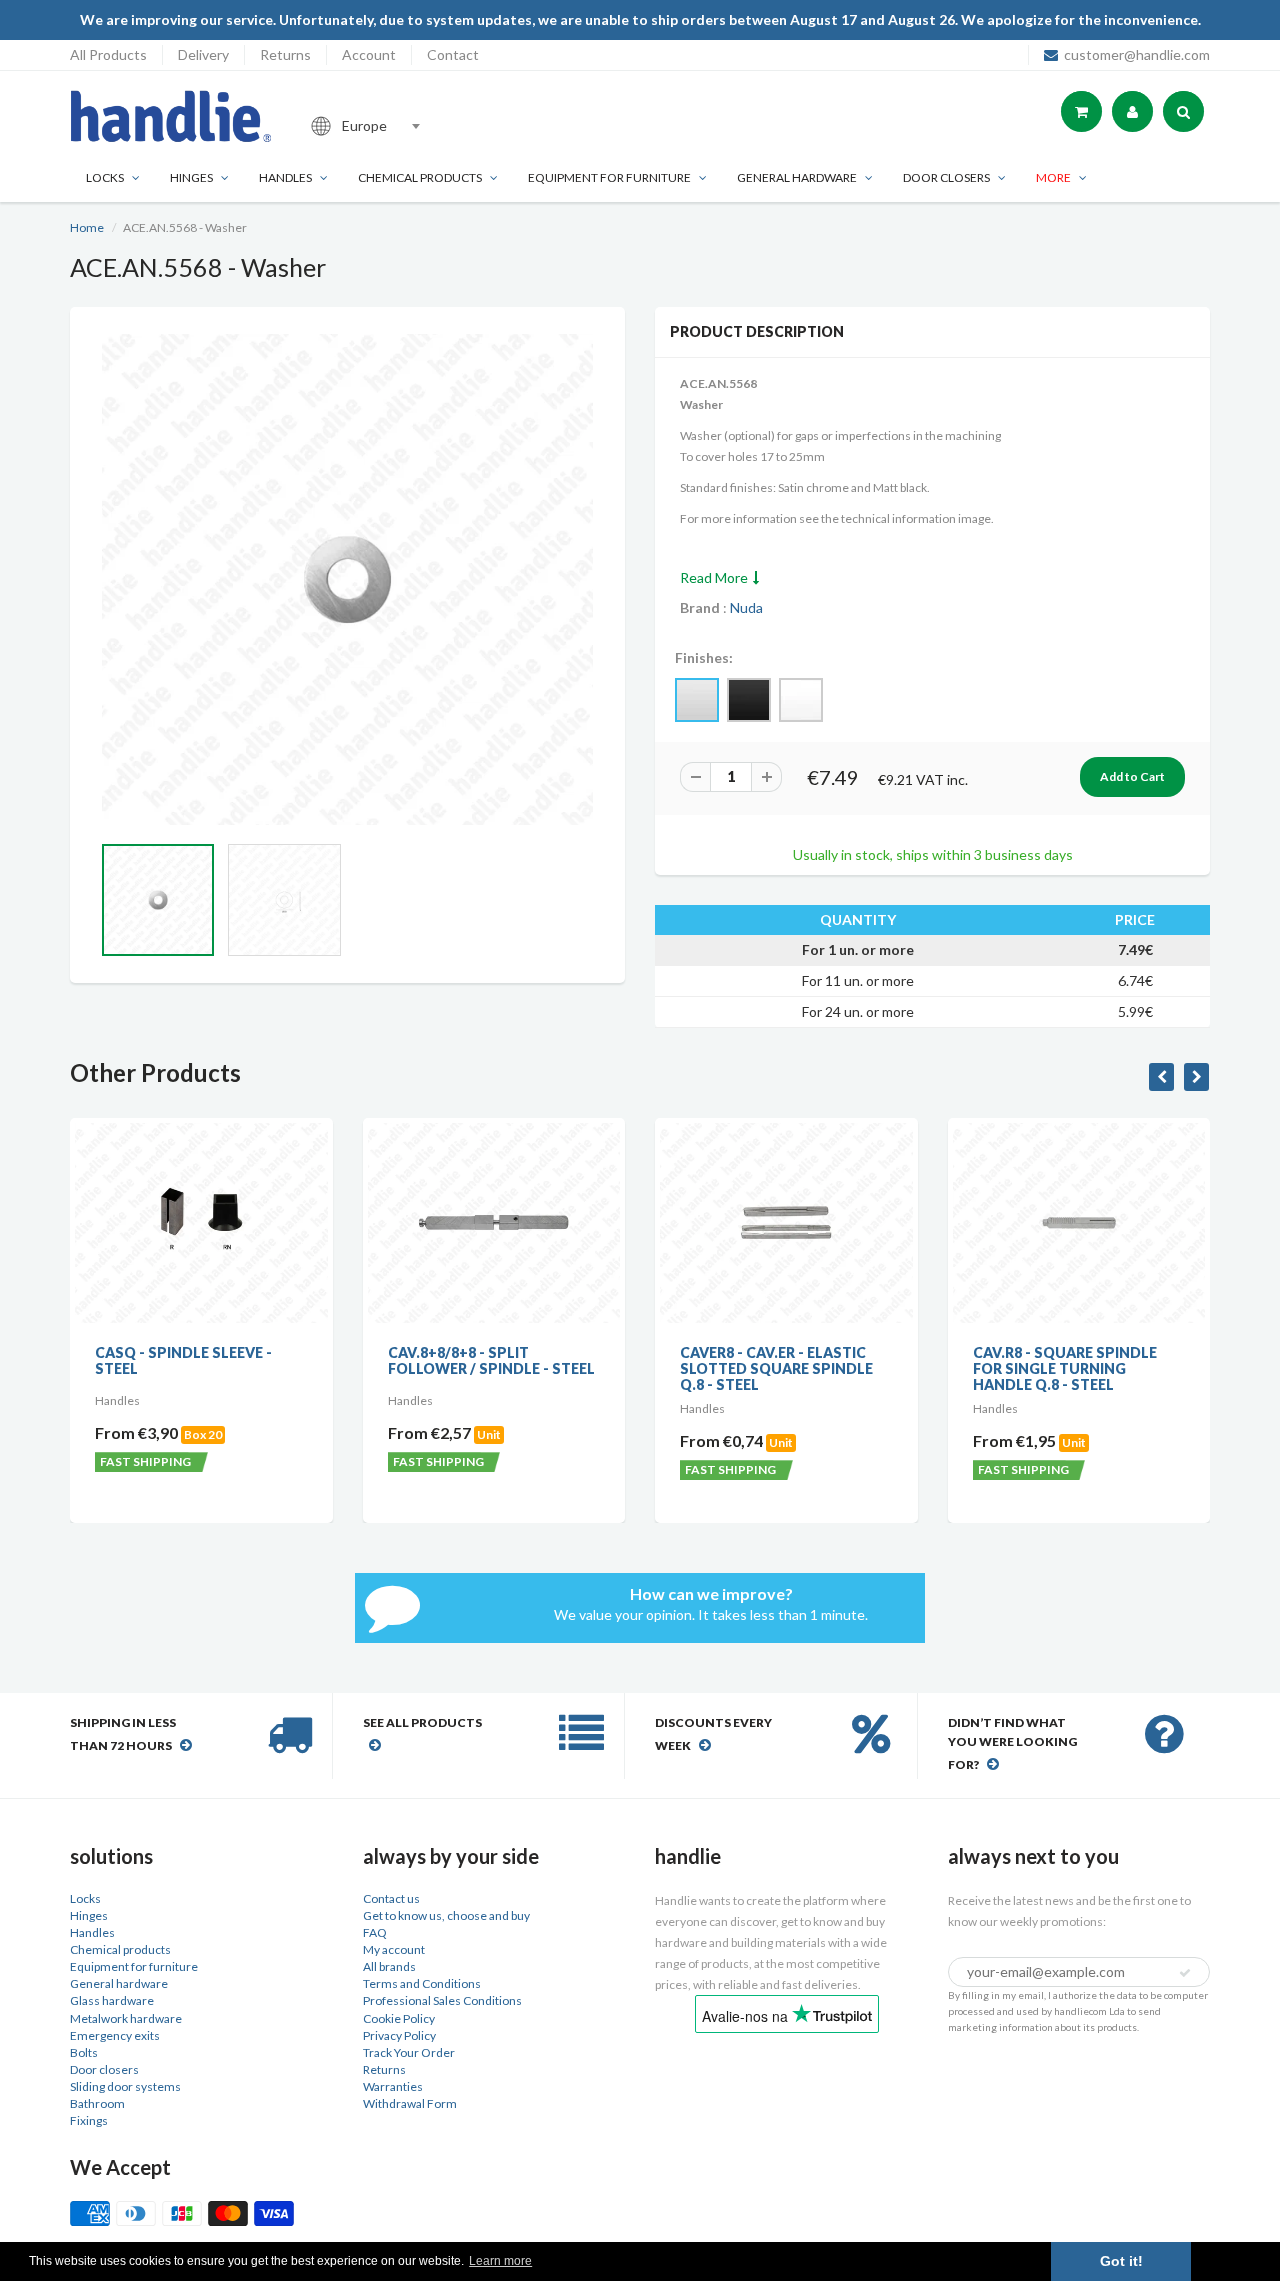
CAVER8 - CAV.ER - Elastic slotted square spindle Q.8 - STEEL (776, 1368)
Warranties (393, 2086)
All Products (108, 54)
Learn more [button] (500, 2261)
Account (369, 54)
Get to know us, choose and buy (446, 1915)
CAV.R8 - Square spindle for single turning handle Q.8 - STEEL (1065, 1368)
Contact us (391, 1898)
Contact (453, 54)
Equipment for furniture (609, 177)
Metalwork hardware (126, 2018)
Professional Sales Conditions (442, 2000)
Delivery (203, 54)
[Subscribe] (1185, 1973)
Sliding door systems (125, 2086)
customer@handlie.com (1137, 54)
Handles (285, 177)
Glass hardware (112, 2000)
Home (87, 227)
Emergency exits (115, 2035)
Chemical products (420, 177)
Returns (285, 54)
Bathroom (97, 2103)
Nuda (746, 607)
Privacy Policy (399, 2035)
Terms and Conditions (422, 1983)
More (1053, 177)
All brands (389, 1966)
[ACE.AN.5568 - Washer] (347, 579)
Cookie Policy (399, 2018)
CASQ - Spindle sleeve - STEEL (183, 1360)
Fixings (89, 2120)
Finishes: (704, 657)
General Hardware (797, 177)
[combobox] (434, 126)
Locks (105, 177)
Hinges (191, 177)
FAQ (375, 1932)
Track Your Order (409, 2052)
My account (394, 1949)
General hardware (119, 1983)
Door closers (946, 177)
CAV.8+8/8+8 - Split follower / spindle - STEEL (491, 1360)
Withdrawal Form (410, 2103)
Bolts (84, 2052)
